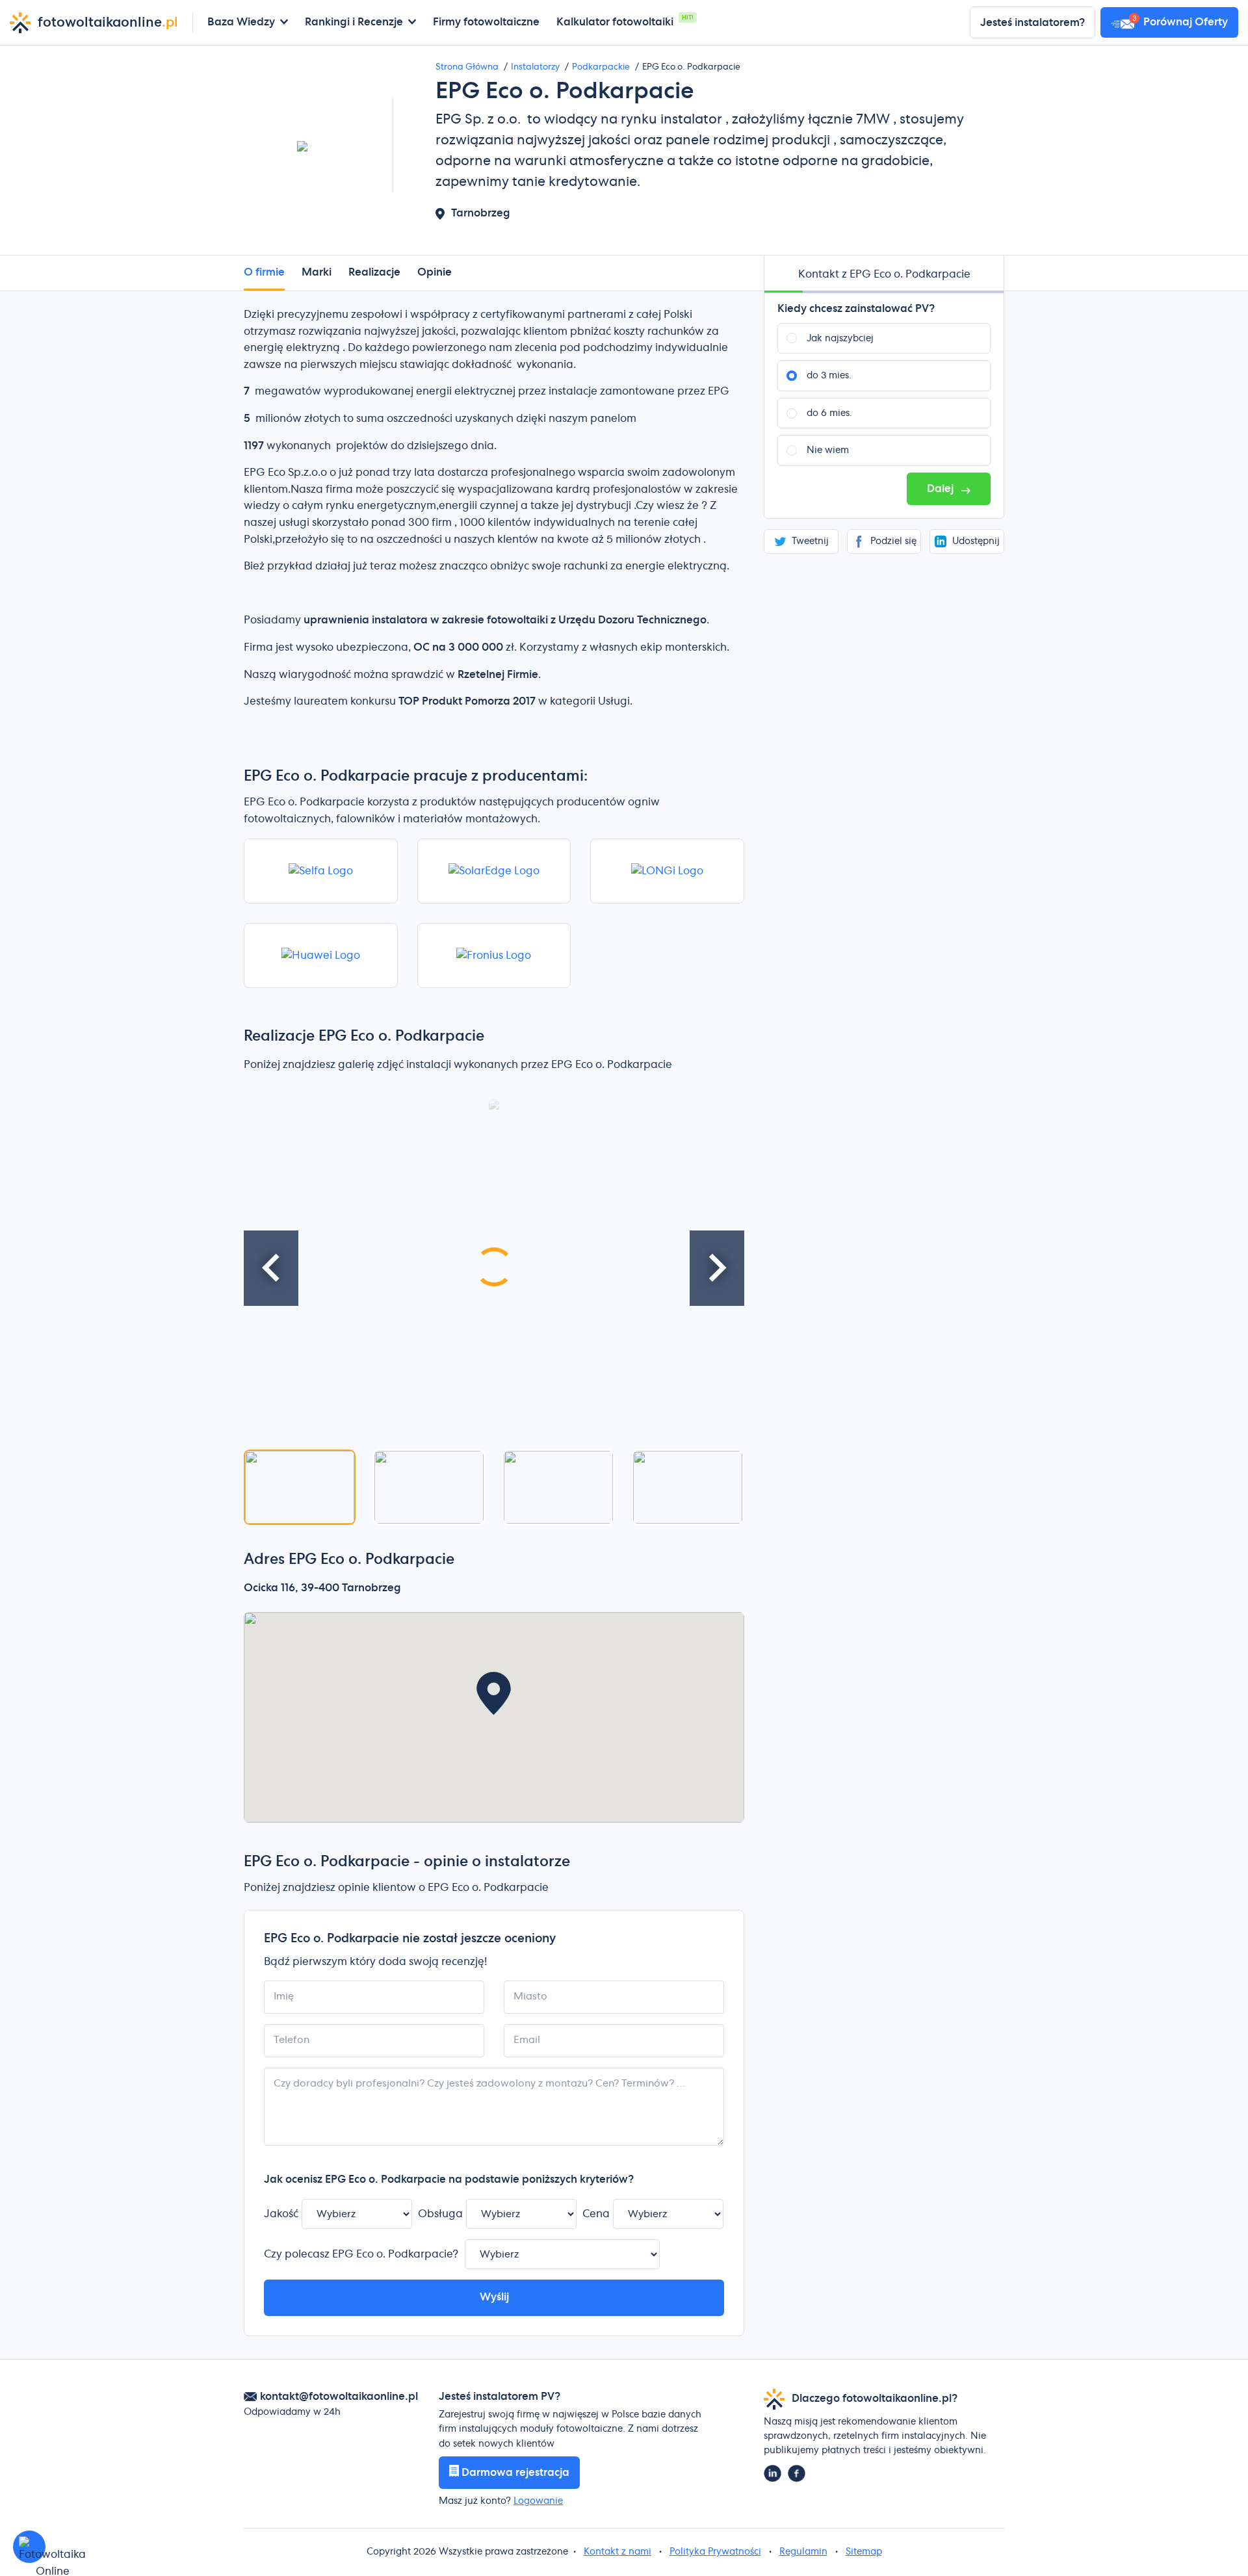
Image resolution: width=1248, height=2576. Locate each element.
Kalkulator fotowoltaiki (615, 22)
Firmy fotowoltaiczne (486, 22)
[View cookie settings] (29, 2547)
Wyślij (494, 2297)
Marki (317, 272)
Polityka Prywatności (715, 2552)
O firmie (264, 272)
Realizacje (374, 272)
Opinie (435, 272)
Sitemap (864, 2552)
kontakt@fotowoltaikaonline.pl (339, 2397)
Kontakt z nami (617, 2552)
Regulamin (803, 2552)
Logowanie (538, 2501)
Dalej (942, 489)
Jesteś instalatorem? (1033, 23)
